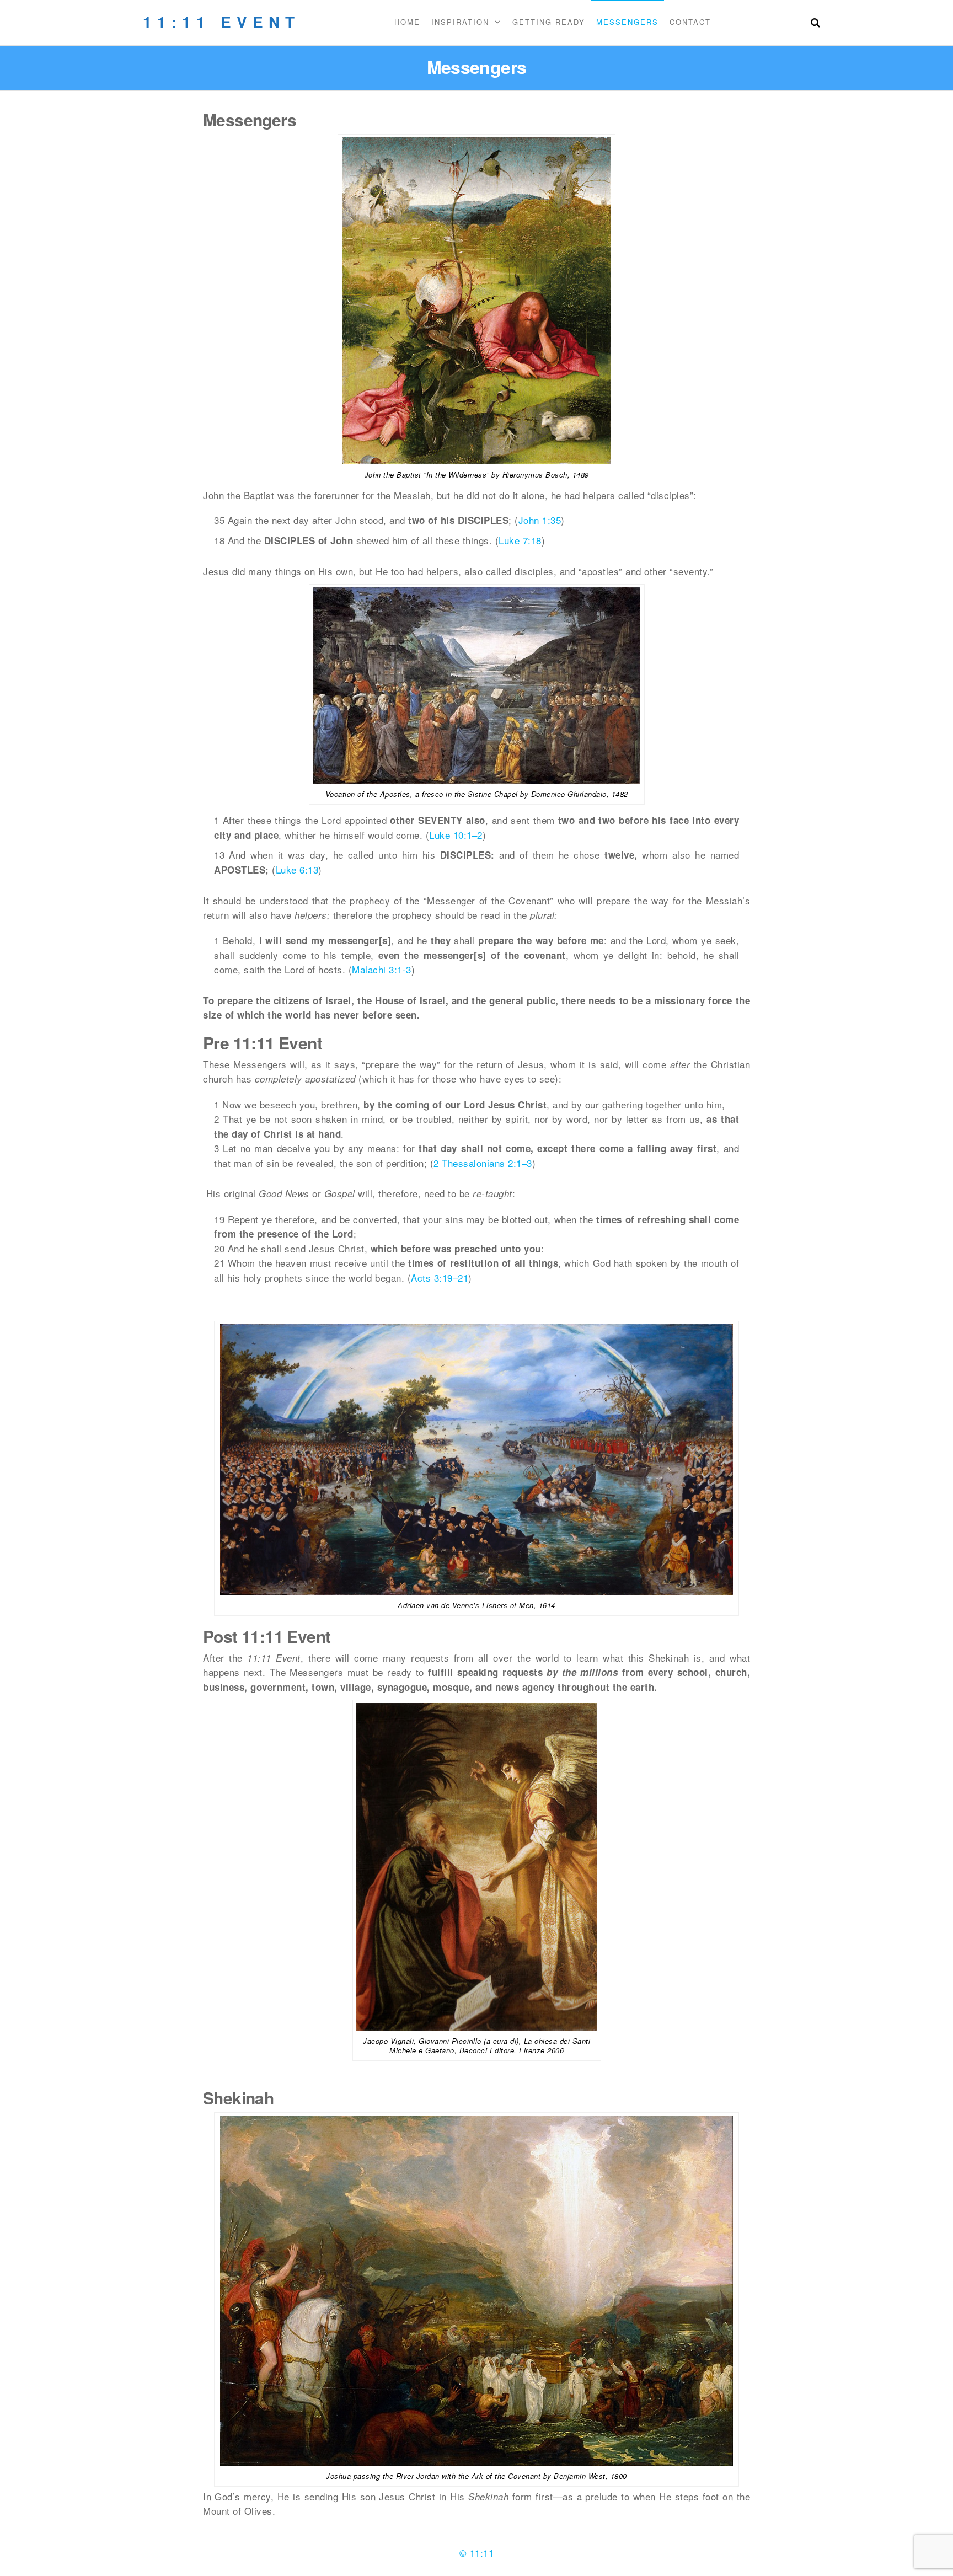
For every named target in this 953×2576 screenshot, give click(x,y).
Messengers (627, 22)
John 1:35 (540, 520)
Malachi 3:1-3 (382, 969)
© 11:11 (477, 2553)
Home (407, 22)
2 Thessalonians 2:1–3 (483, 1163)
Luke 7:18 (520, 540)
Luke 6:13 (297, 869)
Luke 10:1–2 (456, 835)
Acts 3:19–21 (440, 1278)
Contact (690, 22)
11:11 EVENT (221, 22)
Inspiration (460, 22)
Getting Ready (549, 22)
